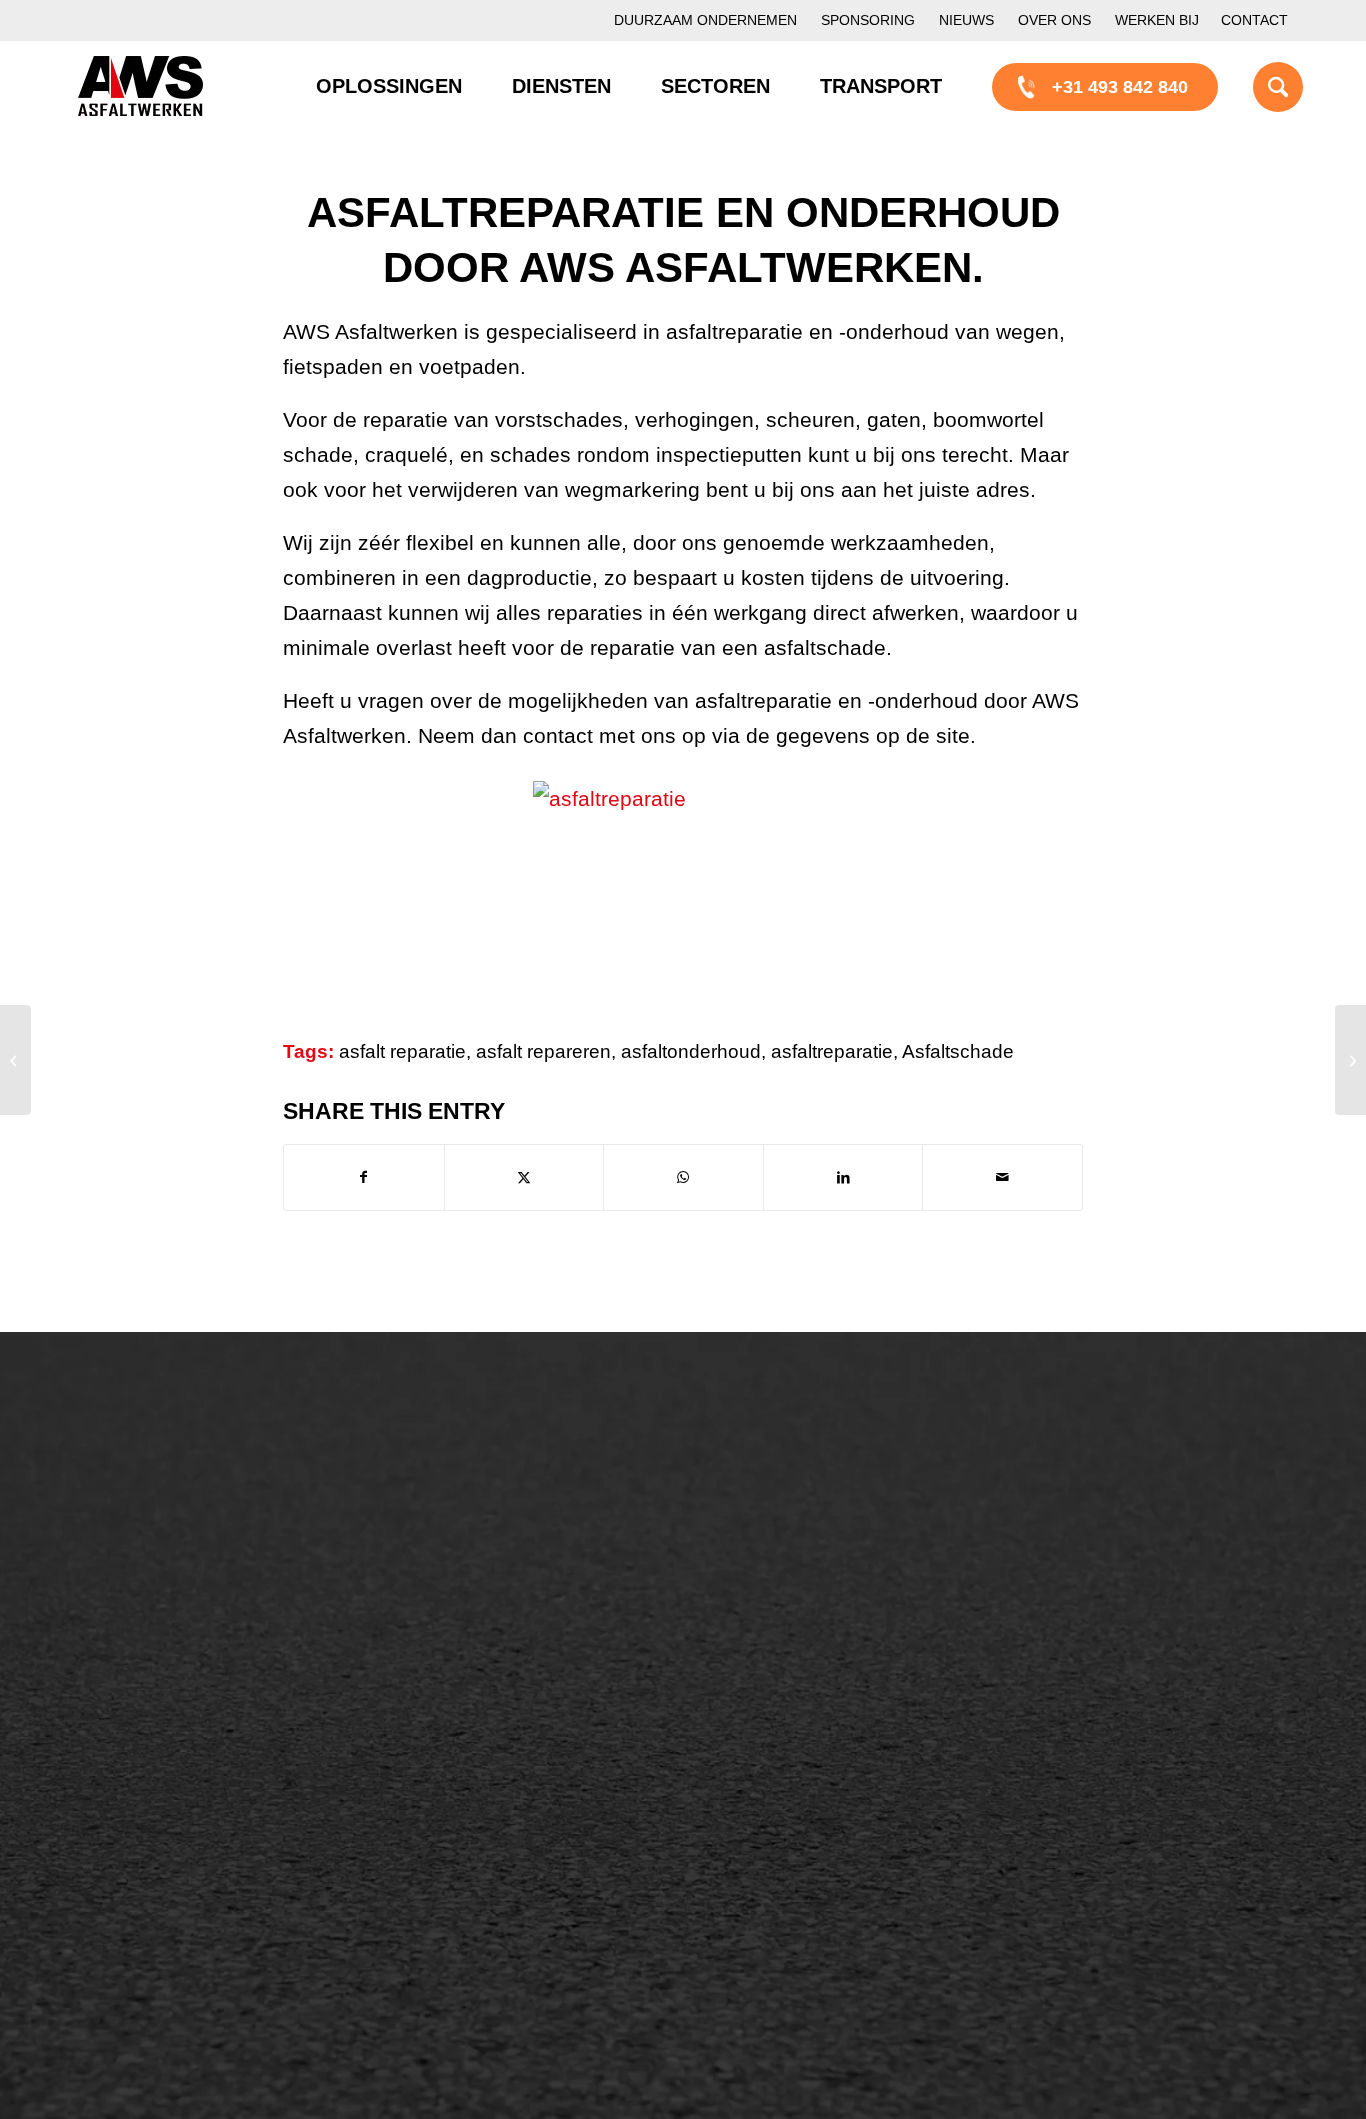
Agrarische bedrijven (180, 1901)
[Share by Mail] (1002, 1177)
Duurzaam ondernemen (705, 20)
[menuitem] (705, 20)
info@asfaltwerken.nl (1123, 1534)
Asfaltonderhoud (163, 1500)
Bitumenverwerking (174, 1568)
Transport (457, 1636)
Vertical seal (787, 1602)
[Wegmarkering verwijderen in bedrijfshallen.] (15, 1060)
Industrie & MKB (163, 1867)
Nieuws (966, 20)
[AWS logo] (140, 86)
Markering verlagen (175, 1670)
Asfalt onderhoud (487, 1534)
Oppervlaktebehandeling (195, 1602)
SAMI (761, 1534)
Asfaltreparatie (156, 1534)
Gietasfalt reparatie (495, 1670)
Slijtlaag (450, 1568)
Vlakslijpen (782, 1636)
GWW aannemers (169, 1799)
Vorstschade (788, 1670)
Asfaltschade (958, 1051)
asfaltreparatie (832, 1051)
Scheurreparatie (803, 1500)
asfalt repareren (543, 1051)
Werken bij (1157, 20)
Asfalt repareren (483, 1500)
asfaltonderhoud (691, 1051)
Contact (1254, 20)
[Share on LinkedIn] (843, 1177)
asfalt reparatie (402, 1051)
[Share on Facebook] (364, 1177)
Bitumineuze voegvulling (516, 1602)
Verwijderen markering (508, 1704)
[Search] (1253, 86)
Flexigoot (775, 1568)
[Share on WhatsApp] (683, 1177)
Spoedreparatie (159, 1636)
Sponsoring (868, 20)
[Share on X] (524, 1177)
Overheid (134, 1833)
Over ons (1054, 20)
